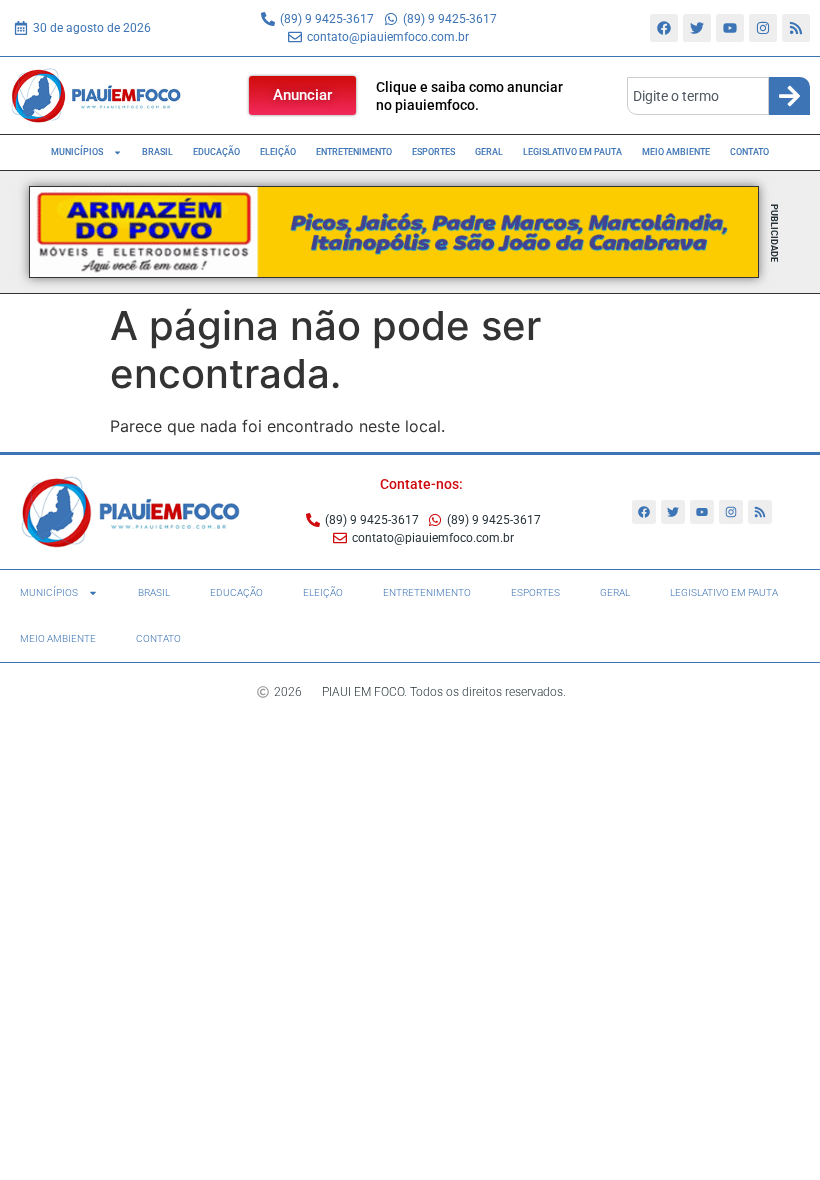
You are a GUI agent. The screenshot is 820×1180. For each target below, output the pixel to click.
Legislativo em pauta (572, 152)
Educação (216, 152)
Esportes (433, 152)
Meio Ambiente (676, 152)
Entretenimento (354, 152)
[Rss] (796, 28)
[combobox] (698, 96)
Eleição (278, 152)
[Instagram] (763, 28)
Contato (749, 152)
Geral (489, 152)
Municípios (77, 152)
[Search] (789, 96)
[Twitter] (697, 28)
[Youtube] (730, 28)
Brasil (157, 152)
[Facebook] (664, 28)
